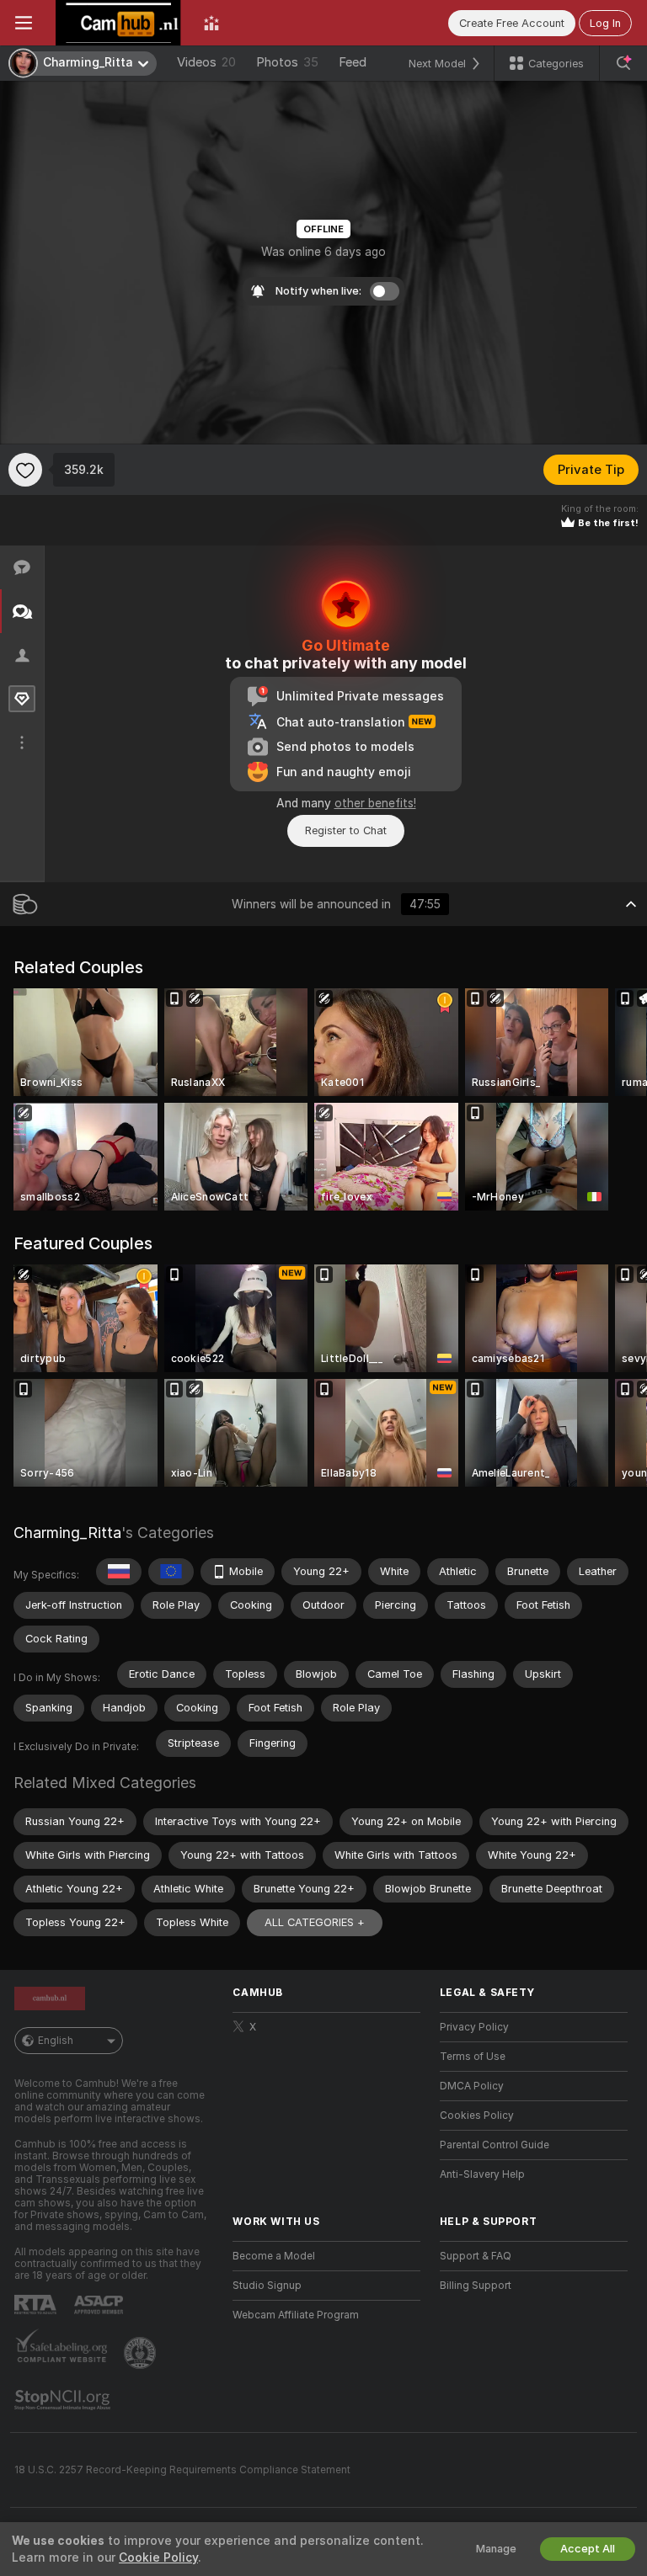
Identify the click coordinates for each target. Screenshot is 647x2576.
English (56, 2041)
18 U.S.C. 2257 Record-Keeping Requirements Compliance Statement (182, 2470)
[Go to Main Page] (118, 23)
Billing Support (476, 2286)
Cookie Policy (158, 2557)
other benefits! (375, 803)
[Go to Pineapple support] (142, 2353)
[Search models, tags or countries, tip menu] (623, 63)
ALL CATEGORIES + (315, 1922)
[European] (171, 1572)
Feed (353, 62)
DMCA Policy (472, 2086)
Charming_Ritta (67, 1533)
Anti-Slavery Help (482, 2174)
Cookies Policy (477, 2116)
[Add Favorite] (25, 470)
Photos (287, 62)
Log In (605, 23)
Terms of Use (473, 2057)
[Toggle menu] (24, 23)
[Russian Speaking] (119, 1572)
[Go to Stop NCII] (64, 2400)
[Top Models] (211, 23)
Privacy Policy (474, 2027)
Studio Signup (267, 2286)
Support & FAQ (476, 2256)
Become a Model (274, 2256)
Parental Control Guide (495, 2145)
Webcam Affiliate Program (296, 2315)
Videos (206, 62)
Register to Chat (346, 830)
